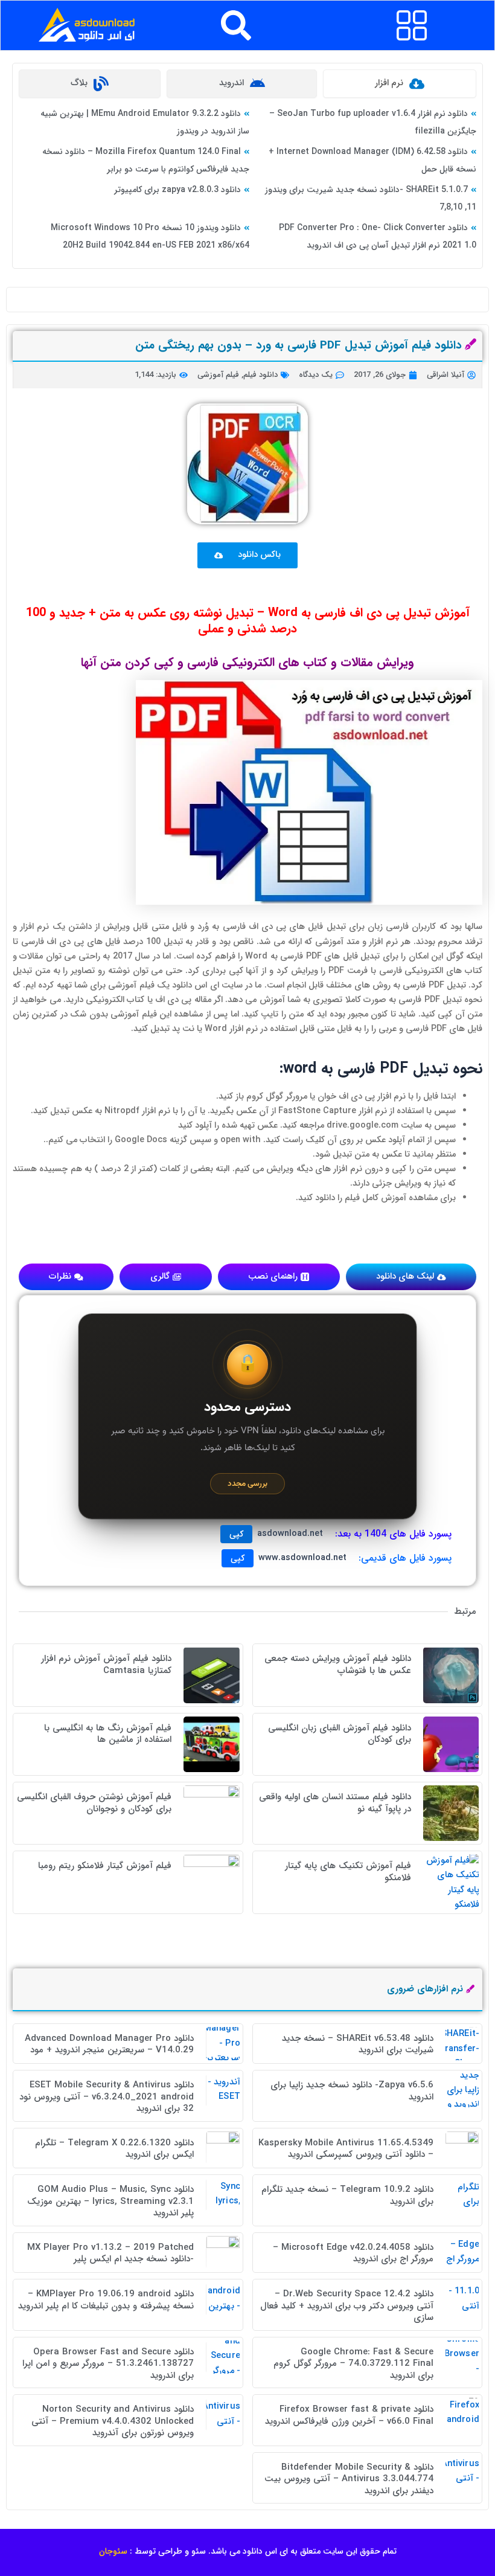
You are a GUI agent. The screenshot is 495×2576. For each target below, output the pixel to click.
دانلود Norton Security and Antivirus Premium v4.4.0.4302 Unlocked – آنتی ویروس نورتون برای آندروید (113, 2421)
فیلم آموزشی (218, 375)
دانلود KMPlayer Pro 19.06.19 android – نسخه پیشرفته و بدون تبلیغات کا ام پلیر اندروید (106, 2300)
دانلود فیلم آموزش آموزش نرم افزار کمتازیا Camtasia (106, 1665)
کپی (236, 1534)
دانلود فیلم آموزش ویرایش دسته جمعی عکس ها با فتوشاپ (338, 1665)
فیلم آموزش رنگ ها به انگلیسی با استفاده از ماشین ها (108, 1734)
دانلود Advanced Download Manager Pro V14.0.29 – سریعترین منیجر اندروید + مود (109, 2044)
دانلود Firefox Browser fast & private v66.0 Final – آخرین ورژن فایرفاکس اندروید (349, 2415)
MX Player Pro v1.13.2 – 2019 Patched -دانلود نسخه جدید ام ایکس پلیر (110, 2253)
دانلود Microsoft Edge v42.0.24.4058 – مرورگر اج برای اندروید (353, 2253)
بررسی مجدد (247, 1484)
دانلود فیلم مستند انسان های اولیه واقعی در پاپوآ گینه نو (335, 1803)
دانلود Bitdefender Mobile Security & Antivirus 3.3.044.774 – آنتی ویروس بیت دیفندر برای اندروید (349, 2479)
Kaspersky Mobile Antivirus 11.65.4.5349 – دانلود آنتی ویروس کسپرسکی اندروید (346, 2149)
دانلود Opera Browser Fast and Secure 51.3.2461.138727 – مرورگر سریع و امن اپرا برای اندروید (108, 2364)
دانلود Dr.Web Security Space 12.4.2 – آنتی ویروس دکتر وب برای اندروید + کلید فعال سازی (347, 2306)
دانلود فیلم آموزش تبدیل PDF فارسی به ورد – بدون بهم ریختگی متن (299, 345)
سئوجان (113, 2551)
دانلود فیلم (260, 375)
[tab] (400, 84)
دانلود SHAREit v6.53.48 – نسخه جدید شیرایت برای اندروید (358, 2044)
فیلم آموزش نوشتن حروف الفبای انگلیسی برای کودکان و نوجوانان (94, 1803)
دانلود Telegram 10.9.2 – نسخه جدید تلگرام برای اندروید (347, 2195)
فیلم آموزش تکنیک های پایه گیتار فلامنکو (348, 1872)
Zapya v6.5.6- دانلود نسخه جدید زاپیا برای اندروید (352, 2091)
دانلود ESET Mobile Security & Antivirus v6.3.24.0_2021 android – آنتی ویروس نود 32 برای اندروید (107, 2097)
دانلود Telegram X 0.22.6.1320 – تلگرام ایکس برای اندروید (114, 2149)
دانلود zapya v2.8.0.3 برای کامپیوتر (177, 190)
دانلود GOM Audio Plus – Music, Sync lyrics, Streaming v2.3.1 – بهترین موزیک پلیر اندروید (110, 2201)
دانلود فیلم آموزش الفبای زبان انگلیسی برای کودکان (340, 1734)
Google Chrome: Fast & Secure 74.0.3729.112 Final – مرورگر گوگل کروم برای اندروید (353, 2364)
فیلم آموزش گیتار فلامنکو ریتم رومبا (105, 1866)
